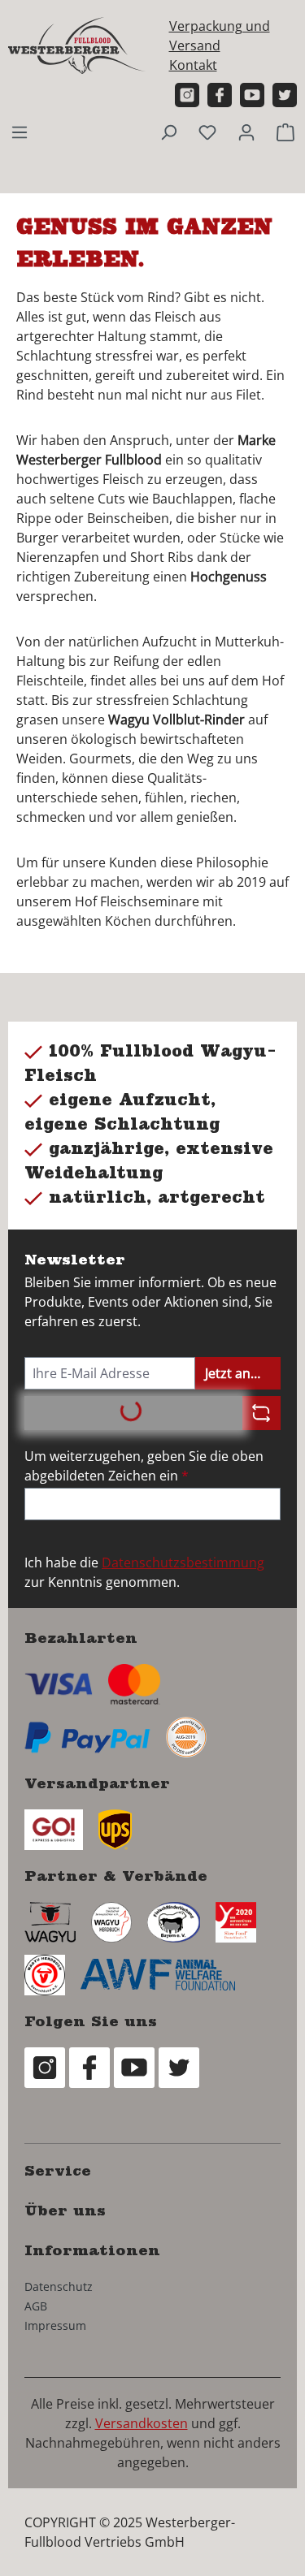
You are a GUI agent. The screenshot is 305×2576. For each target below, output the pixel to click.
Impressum (55, 2325)
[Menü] (20, 132)
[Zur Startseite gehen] (77, 45)
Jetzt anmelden (243, 1373)
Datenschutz (59, 2286)
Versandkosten (142, 2423)
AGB (36, 2306)
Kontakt (193, 65)
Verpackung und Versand (220, 36)
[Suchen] (168, 132)
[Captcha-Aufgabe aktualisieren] (261, 1413)
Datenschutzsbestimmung (183, 1562)
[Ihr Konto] (246, 132)
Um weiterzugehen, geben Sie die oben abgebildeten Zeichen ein (144, 1466)
